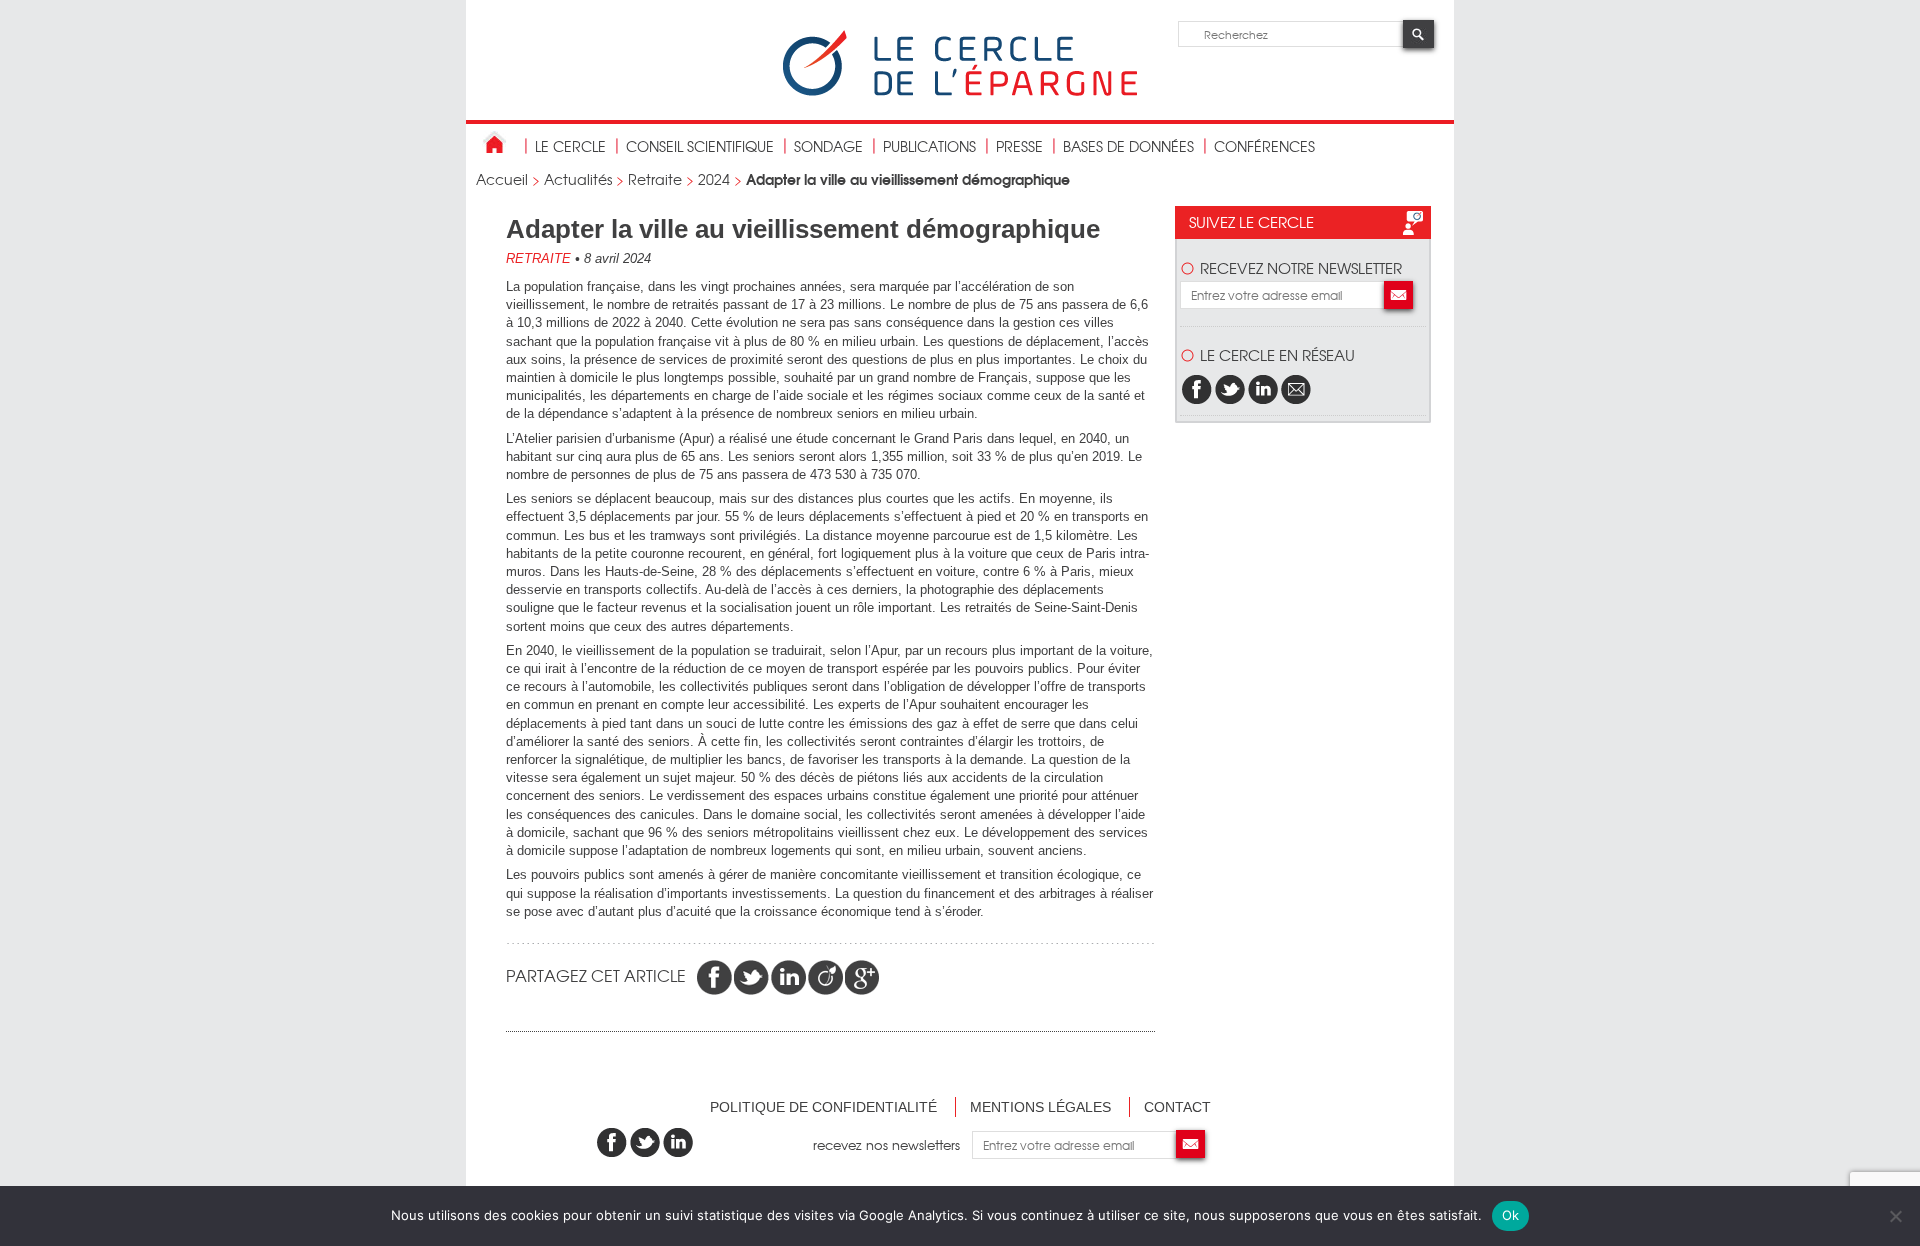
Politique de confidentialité (823, 1107)
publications (929, 146)
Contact (1177, 1107)
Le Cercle (570, 146)
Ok (1511, 1215)
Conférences (1264, 146)
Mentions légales (1040, 1107)
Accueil (502, 179)
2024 (714, 179)
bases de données (1128, 146)
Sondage (828, 146)
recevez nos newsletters (892, 1144)
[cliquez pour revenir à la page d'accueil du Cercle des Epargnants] (960, 91)
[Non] (1895, 1216)
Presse (1019, 146)
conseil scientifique (700, 146)
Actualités (578, 179)
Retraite (655, 179)
